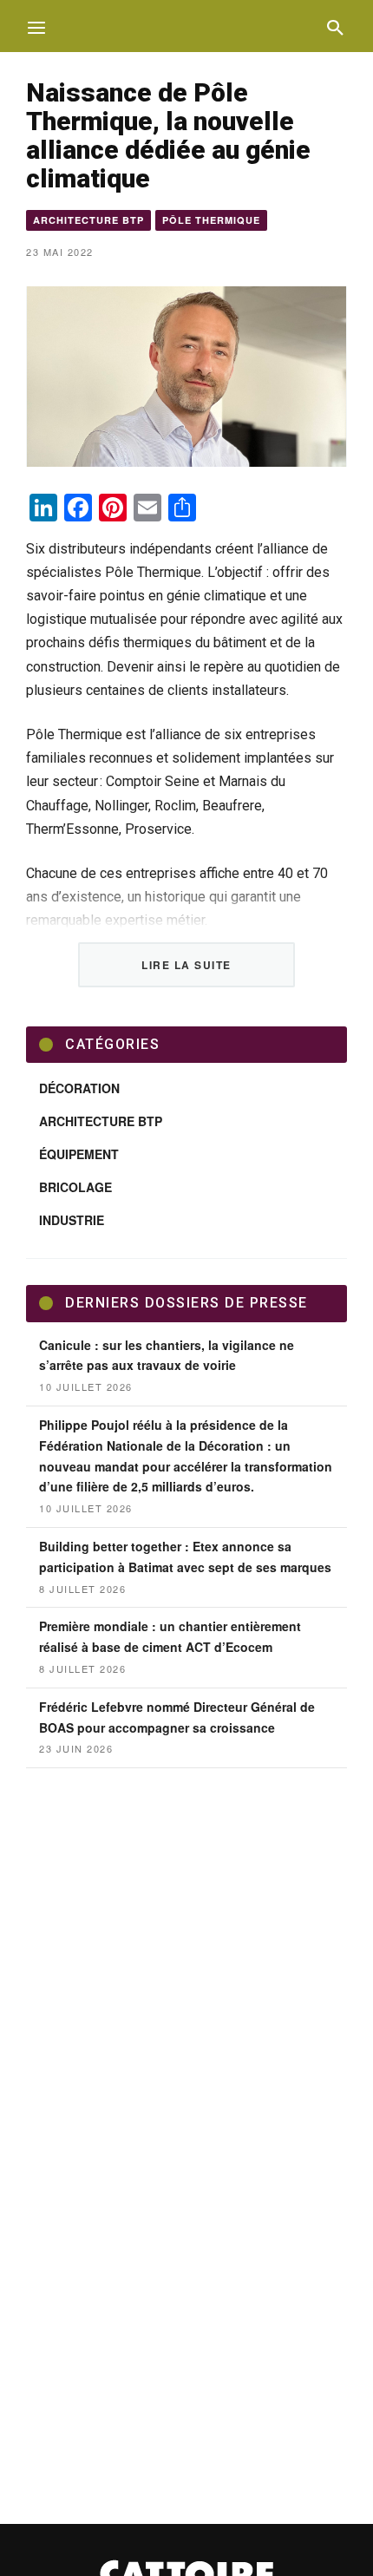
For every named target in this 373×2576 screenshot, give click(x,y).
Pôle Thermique (211, 220)
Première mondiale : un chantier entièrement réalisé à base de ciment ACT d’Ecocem (170, 1636)
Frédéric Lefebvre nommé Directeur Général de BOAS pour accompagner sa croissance (177, 1717)
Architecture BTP (88, 220)
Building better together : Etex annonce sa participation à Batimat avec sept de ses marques (185, 1557)
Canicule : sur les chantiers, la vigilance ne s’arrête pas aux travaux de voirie (167, 1355)
